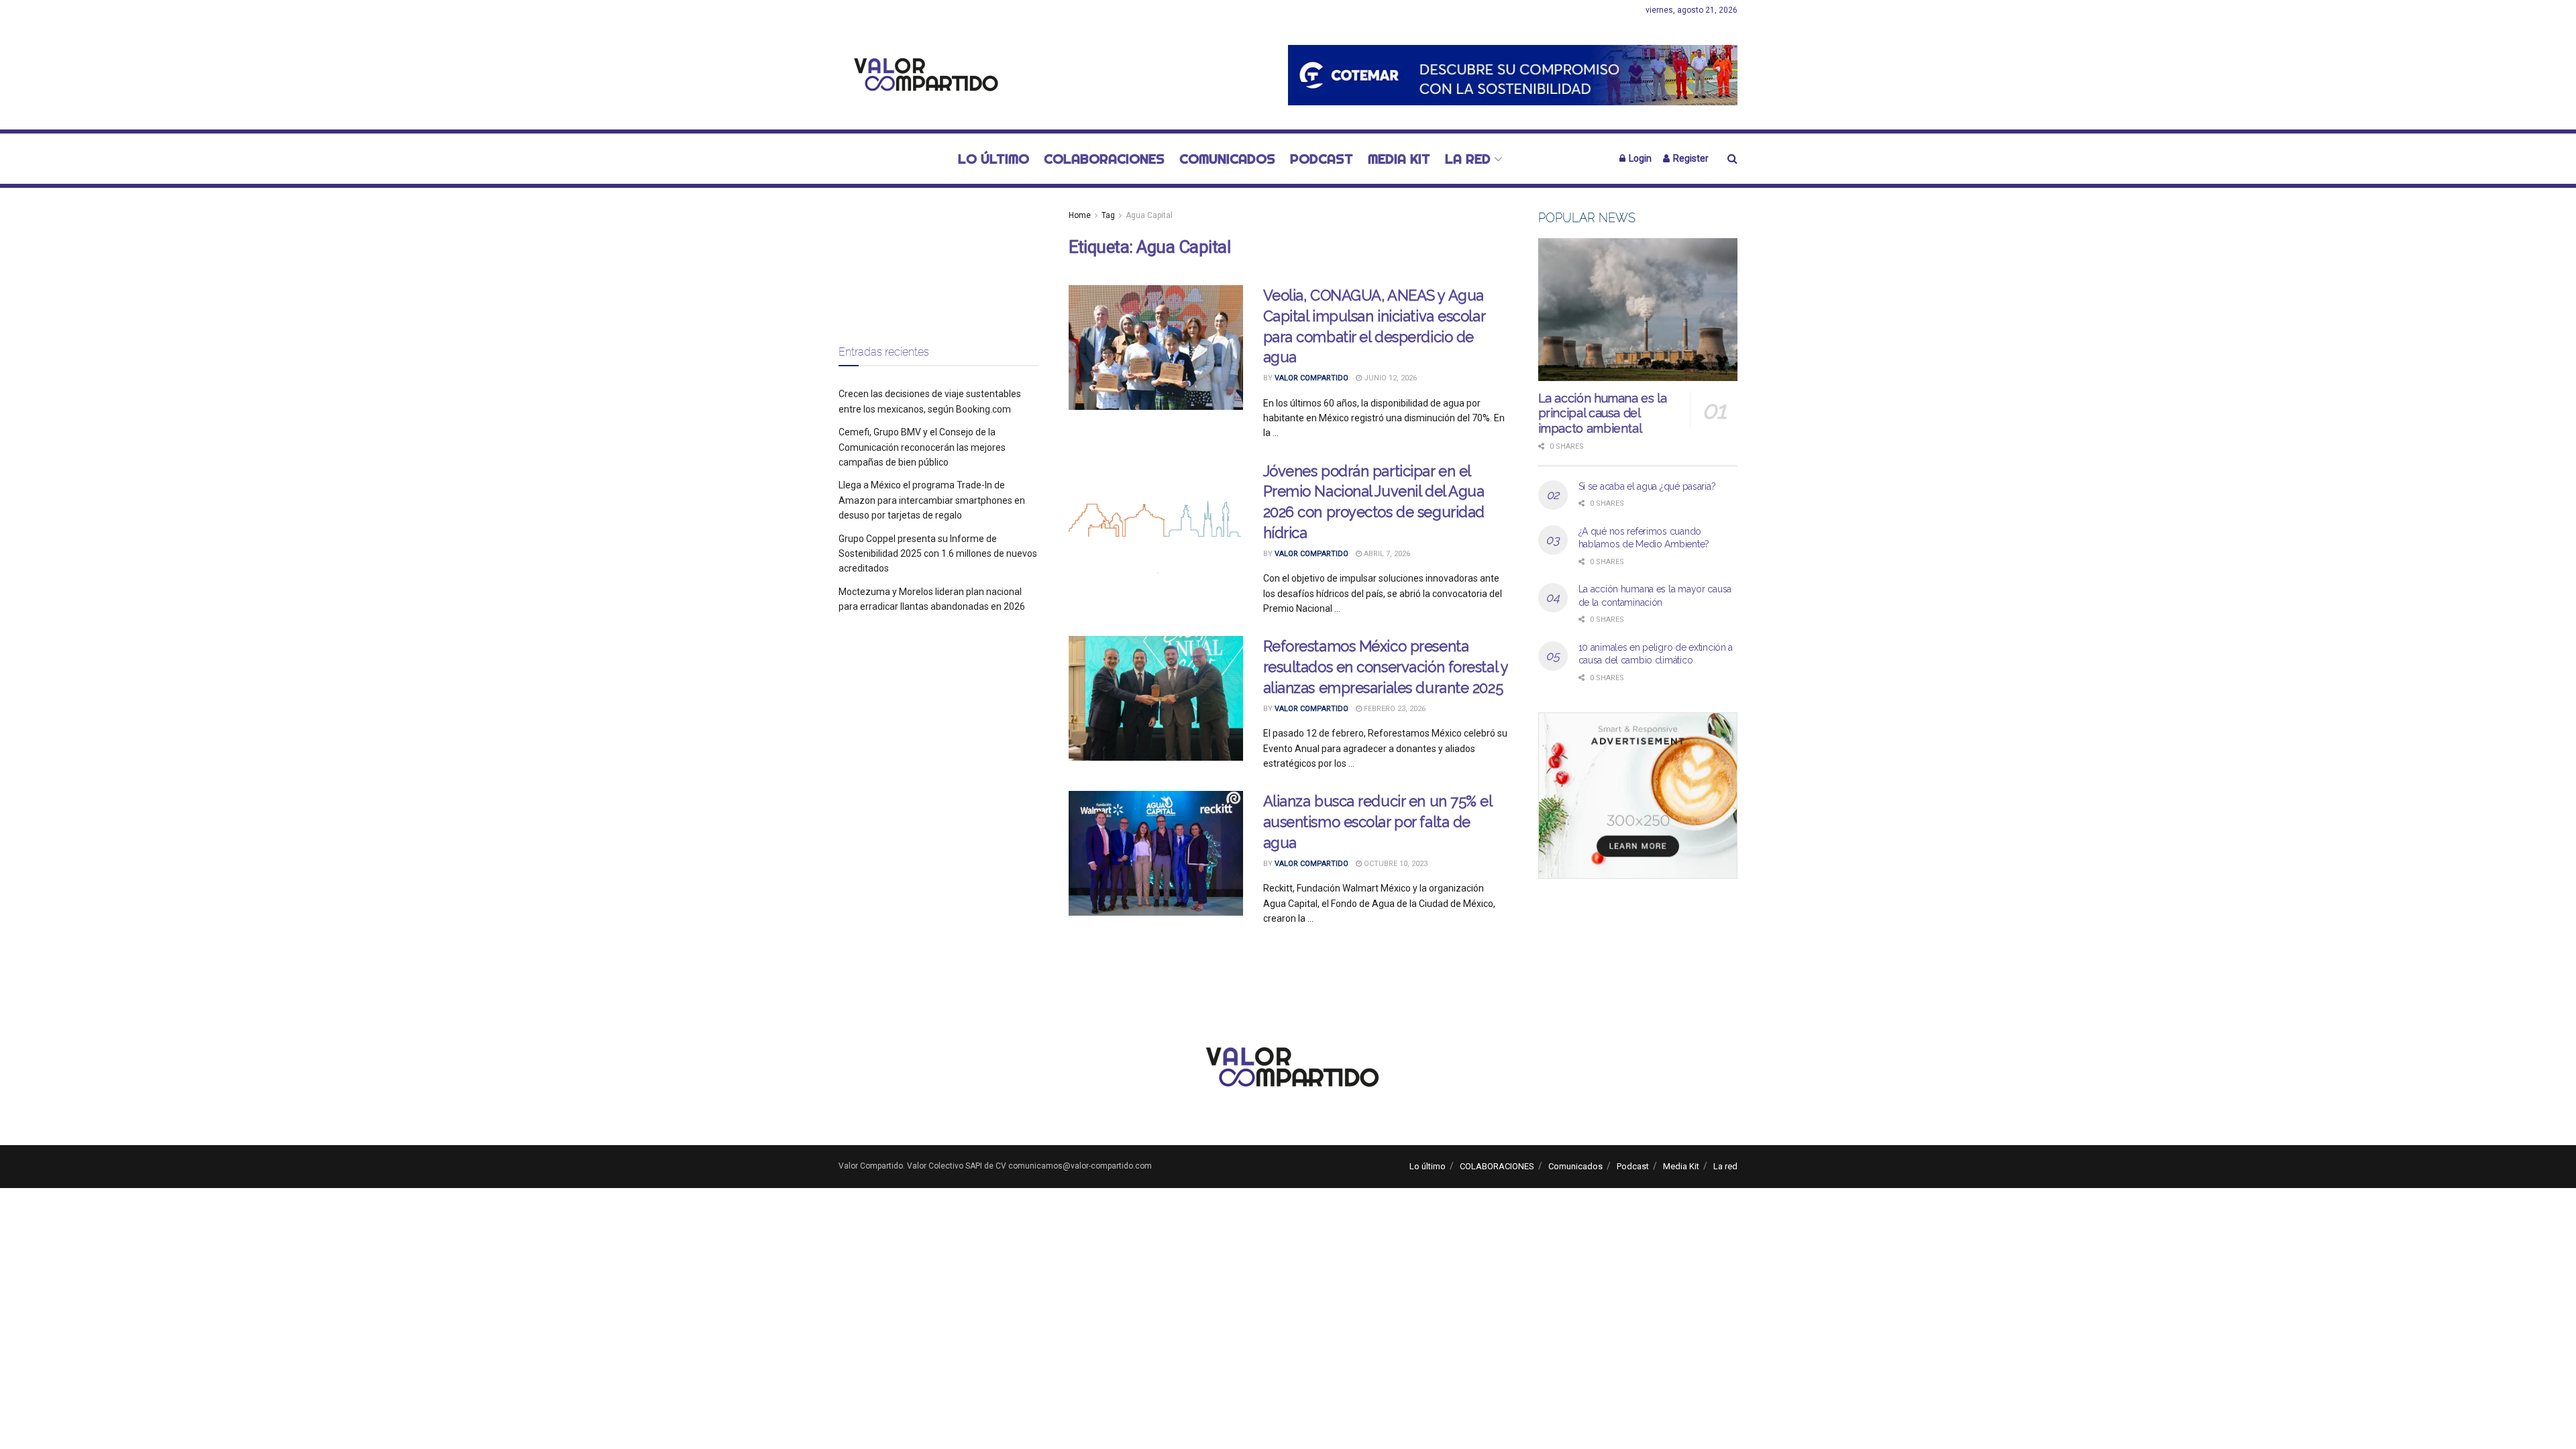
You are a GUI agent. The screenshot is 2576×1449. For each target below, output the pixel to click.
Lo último (994, 159)
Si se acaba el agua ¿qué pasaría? (1647, 486)
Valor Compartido (1311, 378)
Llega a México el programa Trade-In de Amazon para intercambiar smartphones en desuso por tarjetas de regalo (932, 500)
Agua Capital (1149, 215)
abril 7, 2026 (1386, 554)
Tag (1108, 215)
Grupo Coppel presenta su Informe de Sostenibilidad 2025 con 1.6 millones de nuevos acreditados (938, 554)
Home (1080, 215)
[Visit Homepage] (922, 75)
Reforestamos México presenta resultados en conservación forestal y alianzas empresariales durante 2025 (1386, 667)
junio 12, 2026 (1389, 378)
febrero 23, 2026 (1394, 709)
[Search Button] (1732, 159)
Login (1639, 158)
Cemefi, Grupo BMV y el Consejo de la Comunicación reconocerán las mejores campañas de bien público (922, 447)
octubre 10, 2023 (1395, 864)
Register (1690, 158)
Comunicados (1227, 159)
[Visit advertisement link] (1513, 75)
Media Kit (1399, 159)
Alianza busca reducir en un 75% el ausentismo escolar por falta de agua (1378, 822)
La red (1468, 159)
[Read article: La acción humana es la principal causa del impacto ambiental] (1638, 310)
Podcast (1322, 159)
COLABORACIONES (1104, 159)
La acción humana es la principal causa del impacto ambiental (1603, 413)
